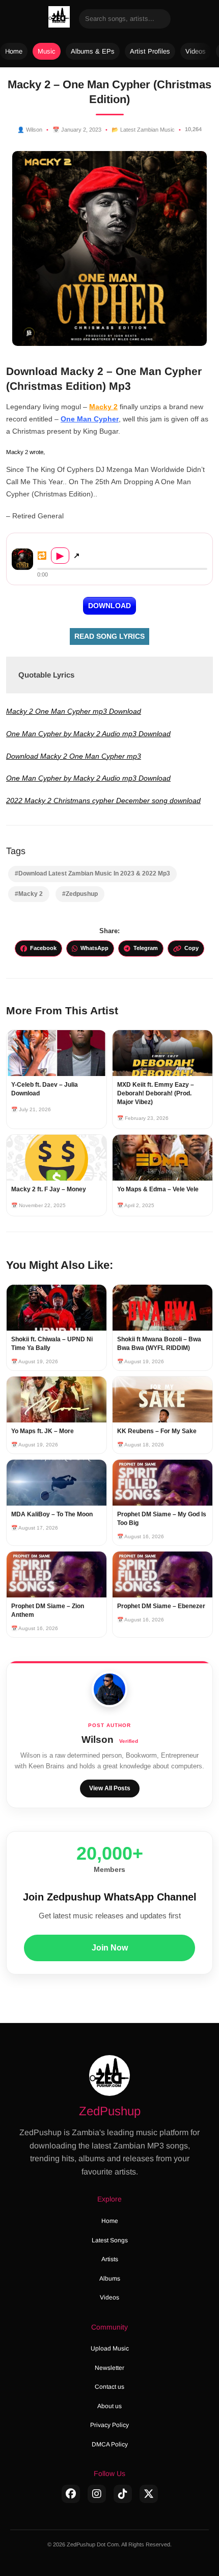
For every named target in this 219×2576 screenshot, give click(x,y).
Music (47, 51)
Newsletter (109, 2368)
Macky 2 (103, 407)
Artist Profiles (150, 51)
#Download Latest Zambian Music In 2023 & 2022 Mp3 (92, 873)
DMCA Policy (110, 2444)
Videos (196, 51)
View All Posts (110, 1788)
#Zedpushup (80, 894)
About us (109, 2406)
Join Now (110, 1948)
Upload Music (110, 2348)
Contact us (109, 2387)
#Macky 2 (29, 894)
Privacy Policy (109, 2425)
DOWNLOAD (109, 606)
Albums (110, 2279)
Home (14, 51)
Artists (110, 2259)
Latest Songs (110, 2240)
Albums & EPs (93, 51)
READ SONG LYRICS (109, 636)
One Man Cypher (90, 419)
